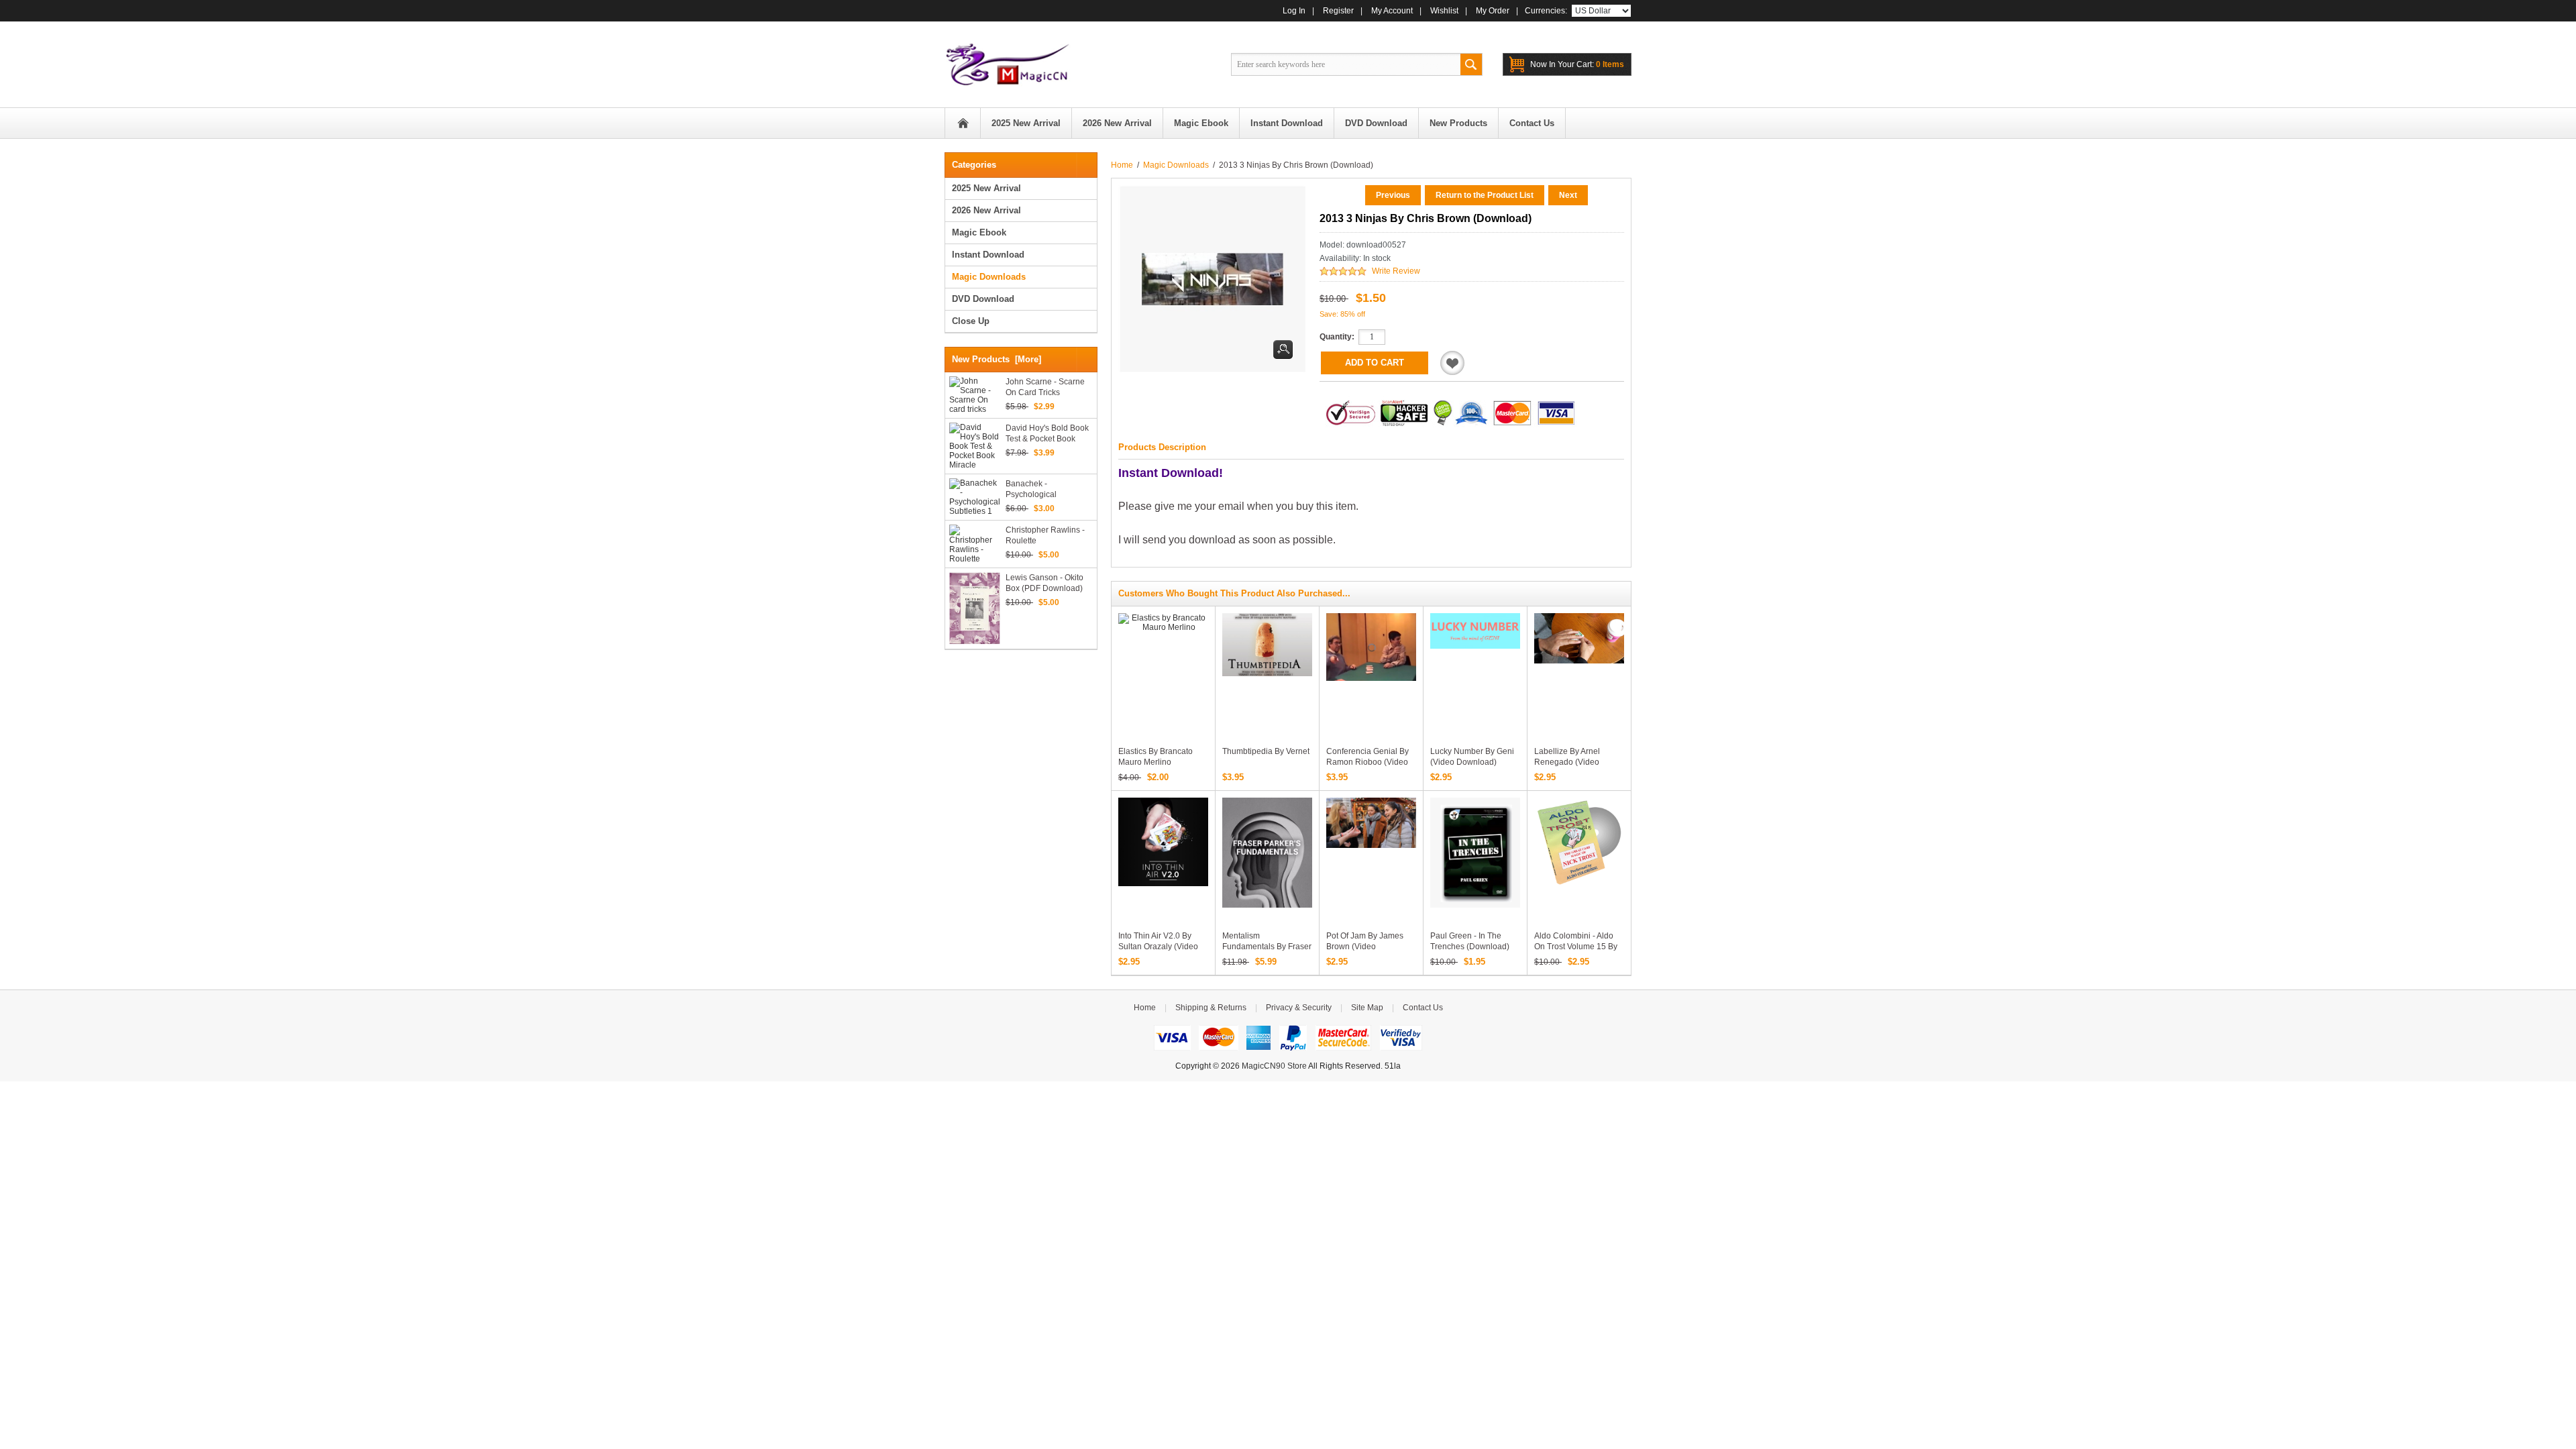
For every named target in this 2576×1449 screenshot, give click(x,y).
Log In (1294, 11)
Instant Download (988, 255)
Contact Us (1423, 1008)
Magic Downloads (1176, 165)
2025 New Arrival (986, 188)
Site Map (1367, 1008)
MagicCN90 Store (1274, 1066)
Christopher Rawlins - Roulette (1045, 535)
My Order (1493, 11)
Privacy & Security (1299, 1008)
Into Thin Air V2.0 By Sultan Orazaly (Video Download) (1158, 947)
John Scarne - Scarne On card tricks (1045, 387)
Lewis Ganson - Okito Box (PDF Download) (1044, 583)
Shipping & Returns (1211, 1008)
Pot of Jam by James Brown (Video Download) (1365, 947)
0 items (1577, 64)
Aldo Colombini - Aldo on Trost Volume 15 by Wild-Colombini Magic (1576, 947)
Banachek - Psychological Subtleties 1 (1031, 489)
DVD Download (983, 299)
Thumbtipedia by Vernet (1266, 751)
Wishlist (1444, 11)
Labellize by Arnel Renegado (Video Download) (1567, 762)
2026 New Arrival (986, 210)
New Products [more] (997, 359)
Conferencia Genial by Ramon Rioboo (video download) (1367, 762)
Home (963, 123)
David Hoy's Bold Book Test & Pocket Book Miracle (1047, 434)
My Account (1392, 11)
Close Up (971, 321)
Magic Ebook (979, 232)
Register (1338, 11)
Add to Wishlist (1452, 363)
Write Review (1396, 271)
